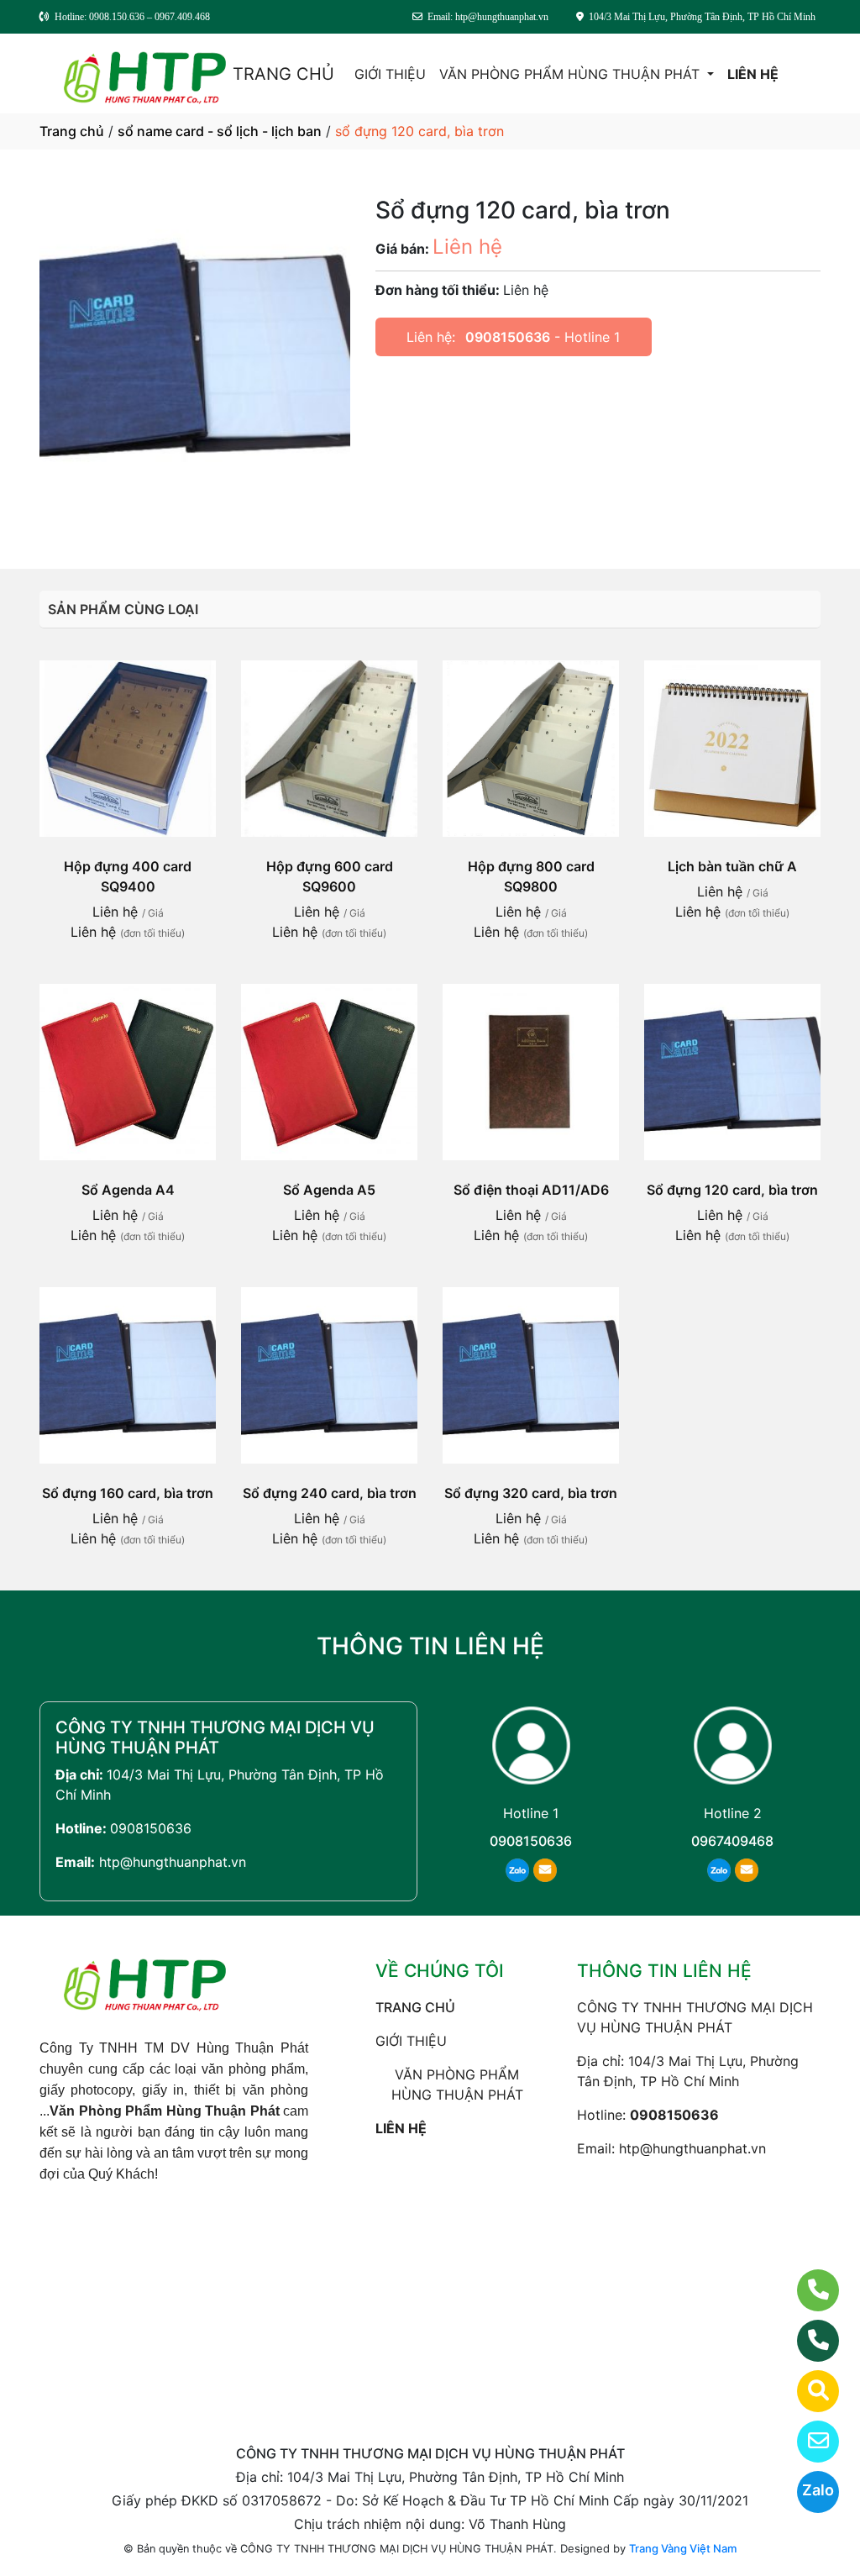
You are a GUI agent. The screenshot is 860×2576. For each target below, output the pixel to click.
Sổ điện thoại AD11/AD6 (531, 1190)
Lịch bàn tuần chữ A (732, 866)
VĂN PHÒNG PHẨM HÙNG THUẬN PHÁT (572, 74)
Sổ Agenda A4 (128, 1190)
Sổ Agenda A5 (329, 1190)
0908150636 (508, 337)
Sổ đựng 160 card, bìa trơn (128, 1493)
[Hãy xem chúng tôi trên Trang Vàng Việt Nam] (808, 2391)
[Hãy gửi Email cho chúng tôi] (808, 2442)
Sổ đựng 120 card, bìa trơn (732, 1190)
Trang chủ (72, 131)
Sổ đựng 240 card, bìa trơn (330, 1493)
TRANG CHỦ (283, 74)
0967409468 (732, 1841)
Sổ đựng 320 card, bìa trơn (531, 1493)
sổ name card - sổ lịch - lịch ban (220, 131)
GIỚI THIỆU (390, 74)
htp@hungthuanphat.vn (173, 1862)
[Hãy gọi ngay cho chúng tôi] (808, 2341)
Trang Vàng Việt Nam (683, 2548)
